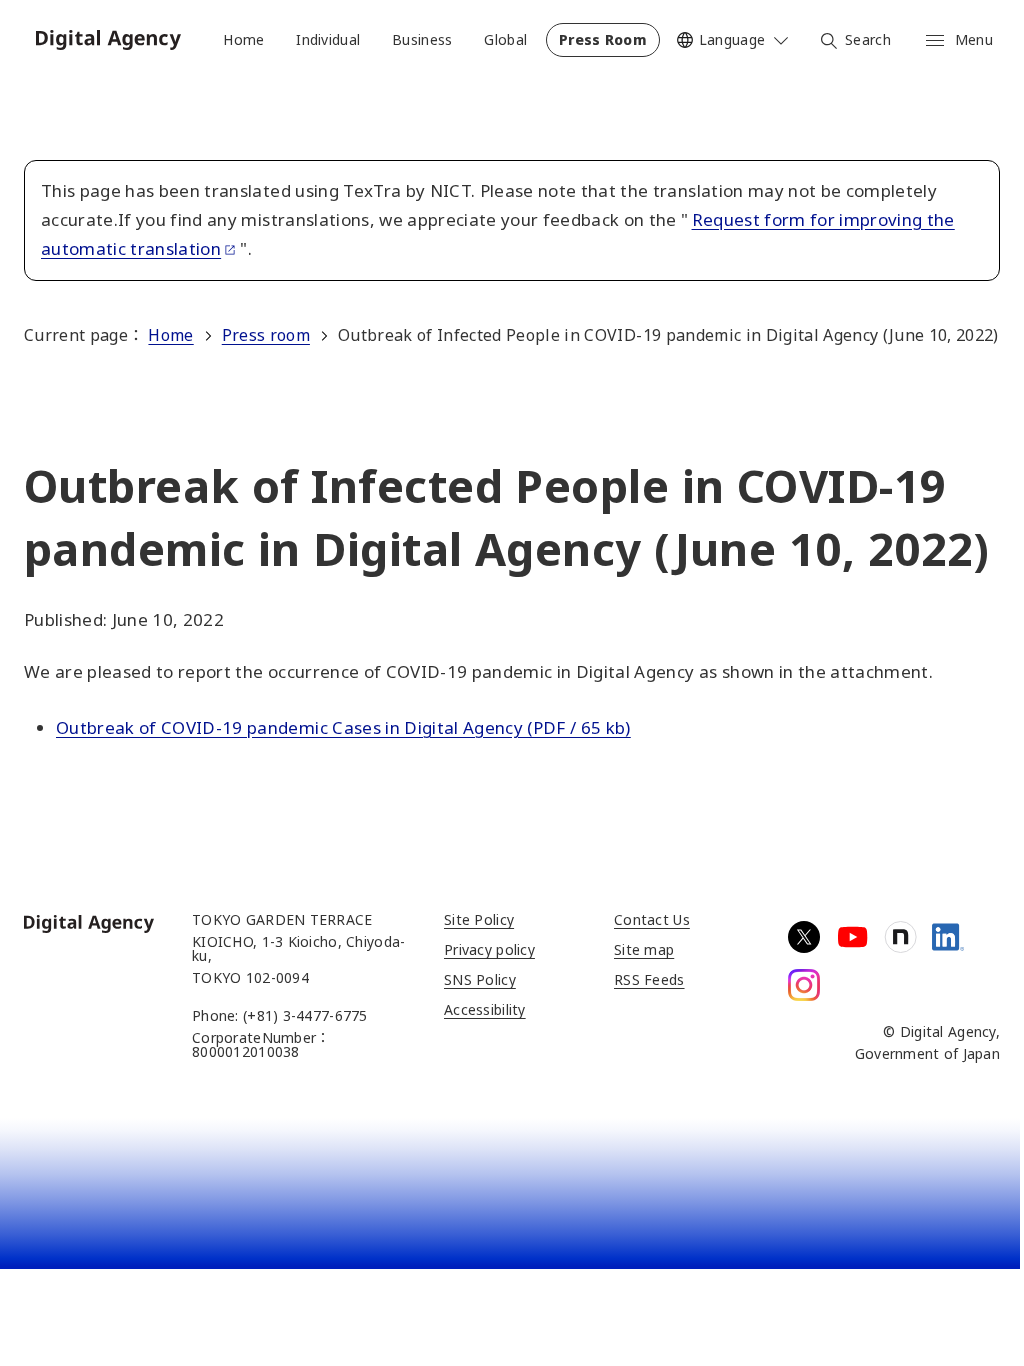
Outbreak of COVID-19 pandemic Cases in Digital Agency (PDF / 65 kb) (343, 727)
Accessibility (485, 1009)
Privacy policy (489, 949)
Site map (644, 949)
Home (170, 335)
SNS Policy (480, 979)
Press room (266, 335)
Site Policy (479, 919)
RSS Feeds (649, 979)
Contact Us (652, 919)
